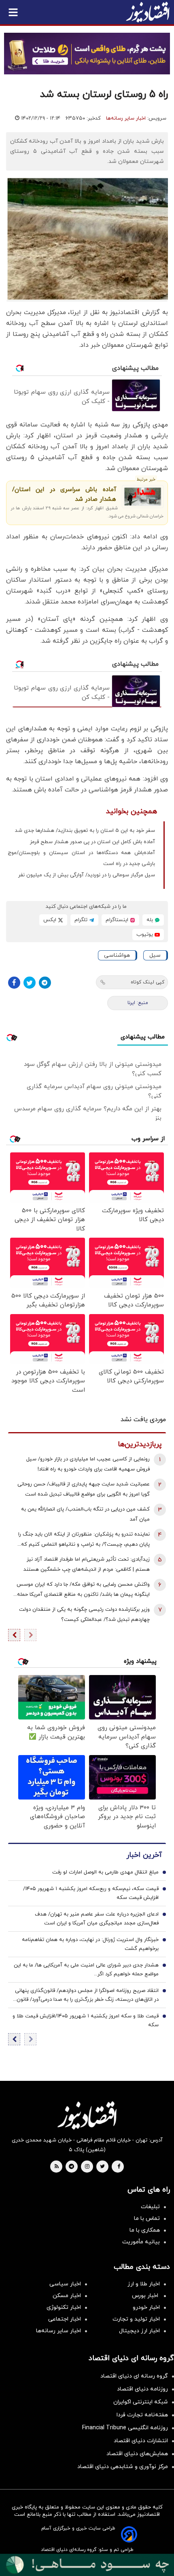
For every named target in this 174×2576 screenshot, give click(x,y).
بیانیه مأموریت (141, 2242)
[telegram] (71, 2167)
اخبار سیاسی (65, 2284)
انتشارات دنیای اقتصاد (141, 2441)
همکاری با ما (145, 2230)
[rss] (57, 2167)
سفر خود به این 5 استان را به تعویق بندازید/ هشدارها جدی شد (85, 831)
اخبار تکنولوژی (64, 2307)
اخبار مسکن (67, 2296)
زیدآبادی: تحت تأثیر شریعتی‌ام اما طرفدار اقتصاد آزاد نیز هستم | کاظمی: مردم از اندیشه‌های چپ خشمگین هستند (87, 1564)
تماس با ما (147, 2218)
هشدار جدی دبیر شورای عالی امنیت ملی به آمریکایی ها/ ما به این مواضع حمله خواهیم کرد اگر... (86, 1970)
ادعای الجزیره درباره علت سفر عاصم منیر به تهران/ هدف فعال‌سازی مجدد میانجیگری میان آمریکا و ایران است (97, 1919)
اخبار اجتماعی (65, 2319)
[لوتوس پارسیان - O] (87, 2565)
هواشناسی (117, 955)
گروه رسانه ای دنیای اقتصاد (134, 2376)
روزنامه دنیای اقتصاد (142, 2389)
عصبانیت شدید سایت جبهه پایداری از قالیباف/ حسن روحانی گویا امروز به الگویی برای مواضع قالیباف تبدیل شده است (84, 1489)
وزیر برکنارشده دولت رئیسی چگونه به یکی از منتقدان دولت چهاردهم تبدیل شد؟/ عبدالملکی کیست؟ (84, 1615)
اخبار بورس (146, 2296)
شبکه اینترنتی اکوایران (141, 2402)
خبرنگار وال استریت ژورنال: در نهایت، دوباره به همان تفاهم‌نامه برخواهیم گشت (90, 1944)
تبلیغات (150, 2207)
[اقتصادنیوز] (87, 2115)
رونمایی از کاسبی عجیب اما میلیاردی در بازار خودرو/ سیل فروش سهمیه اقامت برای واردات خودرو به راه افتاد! (88, 1464)
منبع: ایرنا (138, 1003)
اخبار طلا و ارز (144, 2284)
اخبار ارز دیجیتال (139, 2331)
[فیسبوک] (14, 983)
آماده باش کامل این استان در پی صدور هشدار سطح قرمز (92, 842)
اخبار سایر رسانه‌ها (126, 118)
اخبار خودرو (146, 2307)
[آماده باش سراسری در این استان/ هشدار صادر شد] (143, 497)
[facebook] (119, 2167)
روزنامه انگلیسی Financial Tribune (125, 2428)
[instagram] (87, 2167)
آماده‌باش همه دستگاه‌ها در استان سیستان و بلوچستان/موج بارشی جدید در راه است (81, 858)
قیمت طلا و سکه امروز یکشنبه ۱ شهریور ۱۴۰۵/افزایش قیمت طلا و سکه (86, 2021)
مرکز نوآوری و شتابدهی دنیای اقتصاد (123, 2467)
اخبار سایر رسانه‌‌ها (58, 2331)
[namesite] (148, 12)
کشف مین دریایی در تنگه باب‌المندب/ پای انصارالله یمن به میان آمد (85, 1514)
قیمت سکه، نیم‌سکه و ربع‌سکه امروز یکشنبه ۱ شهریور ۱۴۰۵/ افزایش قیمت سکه (91, 1893)
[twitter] (102, 2167)
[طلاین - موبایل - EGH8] (87, 54)
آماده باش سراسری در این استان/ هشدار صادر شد (64, 495)
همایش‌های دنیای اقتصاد (137, 2454)
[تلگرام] (45, 983)
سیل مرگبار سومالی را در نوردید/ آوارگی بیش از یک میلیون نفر (87, 875)
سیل (155, 955)
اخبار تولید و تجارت (136, 2319)
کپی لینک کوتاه (147, 982)
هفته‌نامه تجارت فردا (142, 2415)
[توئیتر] (30, 983)
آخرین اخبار (144, 1855)
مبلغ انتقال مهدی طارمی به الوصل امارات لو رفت (105, 1872)
